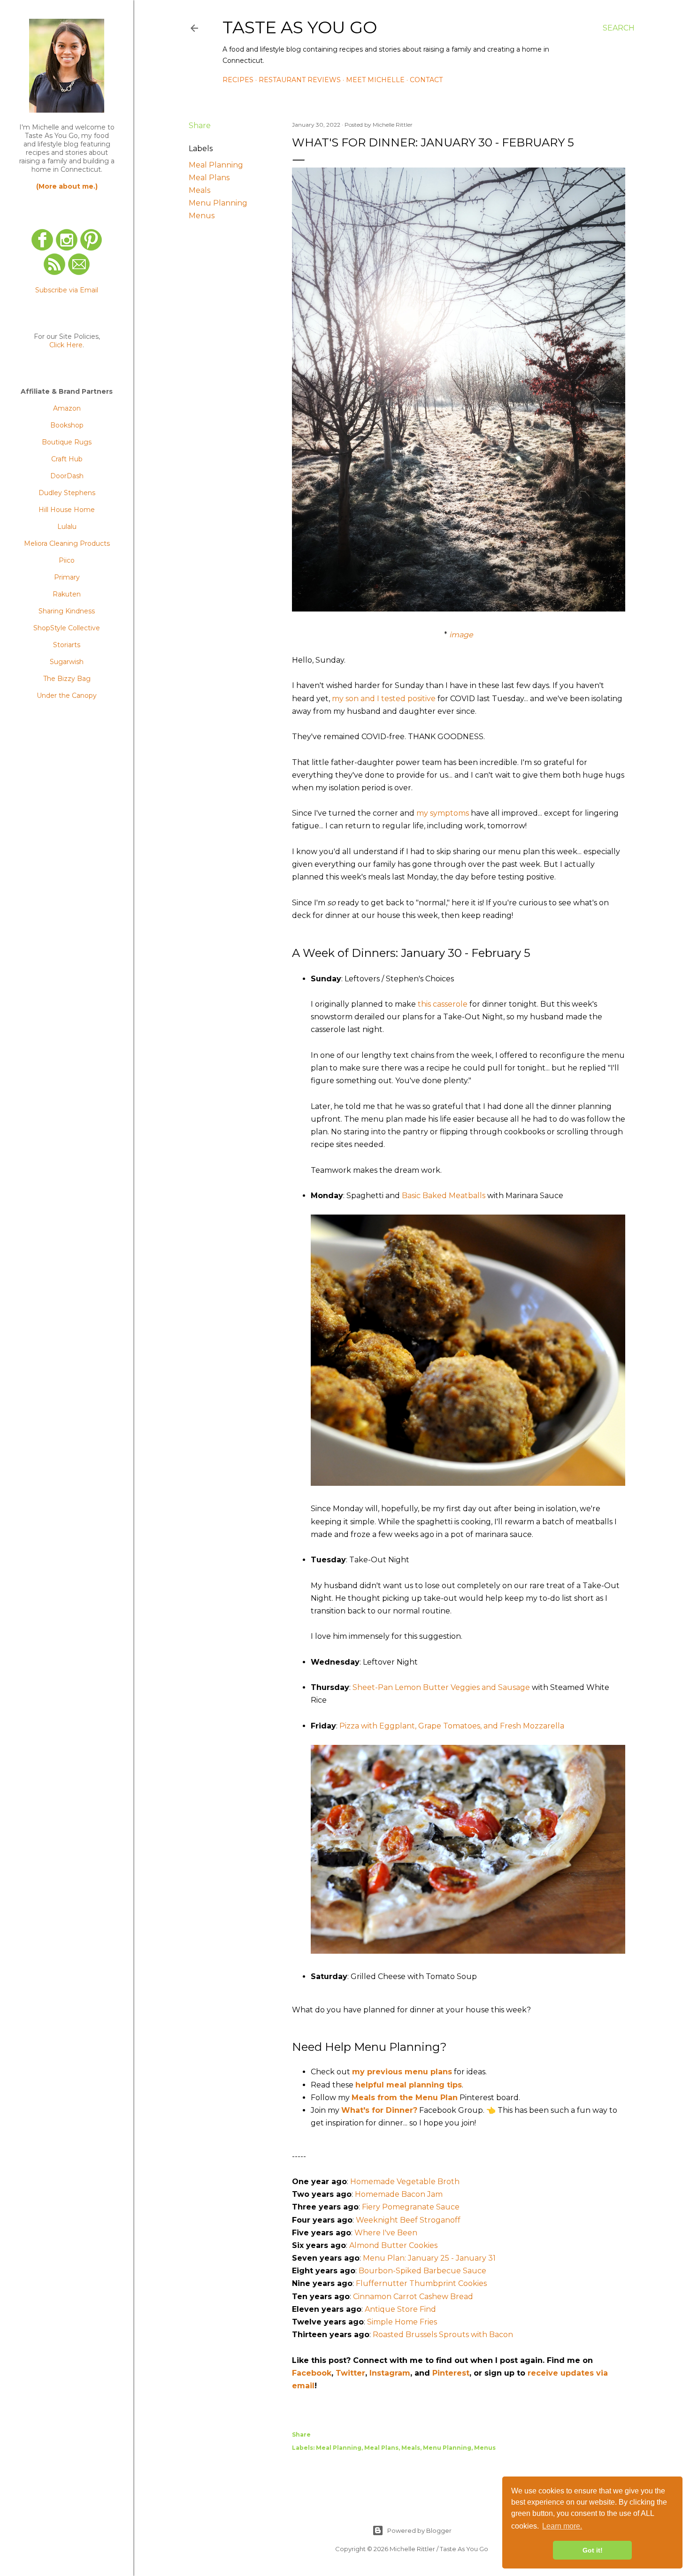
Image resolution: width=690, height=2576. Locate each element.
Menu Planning (218, 203)
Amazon (67, 408)
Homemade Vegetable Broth (405, 2182)
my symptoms (443, 813)
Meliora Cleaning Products (67, 543)
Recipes (238, 80)
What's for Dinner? (379, 2110)
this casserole (443, 1004)
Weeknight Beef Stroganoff (408, 2220)
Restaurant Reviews (300, 80)
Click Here (66, 345)
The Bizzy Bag (67, 679)
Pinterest (451, 2373)
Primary (67, 577)
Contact (426, 80)
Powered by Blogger (419, 2530)
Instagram (390, 2373)
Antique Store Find (400, 2309)
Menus (202, 216)
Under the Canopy (67, 696)
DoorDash (67, 476)
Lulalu (67, 527)
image (461, 635)
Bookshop (67, 425)
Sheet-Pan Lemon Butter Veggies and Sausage (441, 1687)
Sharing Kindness (67, 611)
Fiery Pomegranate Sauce (411, 2207)
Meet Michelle (375, 80)
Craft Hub (67, 459)
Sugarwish (67, 662)
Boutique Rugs (67, 442)
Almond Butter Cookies (393, 2245)
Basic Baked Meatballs (444, 1196)
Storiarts (67, 645)
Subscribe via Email (67, 290)
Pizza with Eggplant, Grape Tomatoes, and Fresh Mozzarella (452, 1726)
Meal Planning (216, 165)
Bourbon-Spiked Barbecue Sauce (422, 2271)
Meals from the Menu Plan (405, 2098)
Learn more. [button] (562, 2526)
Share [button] (200, 126)
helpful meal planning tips (409, 2085)
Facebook (312, 2373)
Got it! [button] (593, 2550)
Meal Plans (209, 178)
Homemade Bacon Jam (399, 2194)
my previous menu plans (402, 2072)
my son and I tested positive (384, 699)
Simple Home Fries (402, 2322)
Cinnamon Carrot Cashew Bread (413, 2297)
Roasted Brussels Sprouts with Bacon (443, 2335)
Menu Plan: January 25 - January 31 (429, 2258)
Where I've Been (386, 2233)
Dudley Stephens (67, 493)
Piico (67, 560)
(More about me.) (67, 186)
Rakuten (67, 594)
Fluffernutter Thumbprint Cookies (421, 2283)
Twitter (350, 2373)
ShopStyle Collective (67, 628)
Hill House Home (67, 510)
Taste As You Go (300, 27)
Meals (199, 190)
